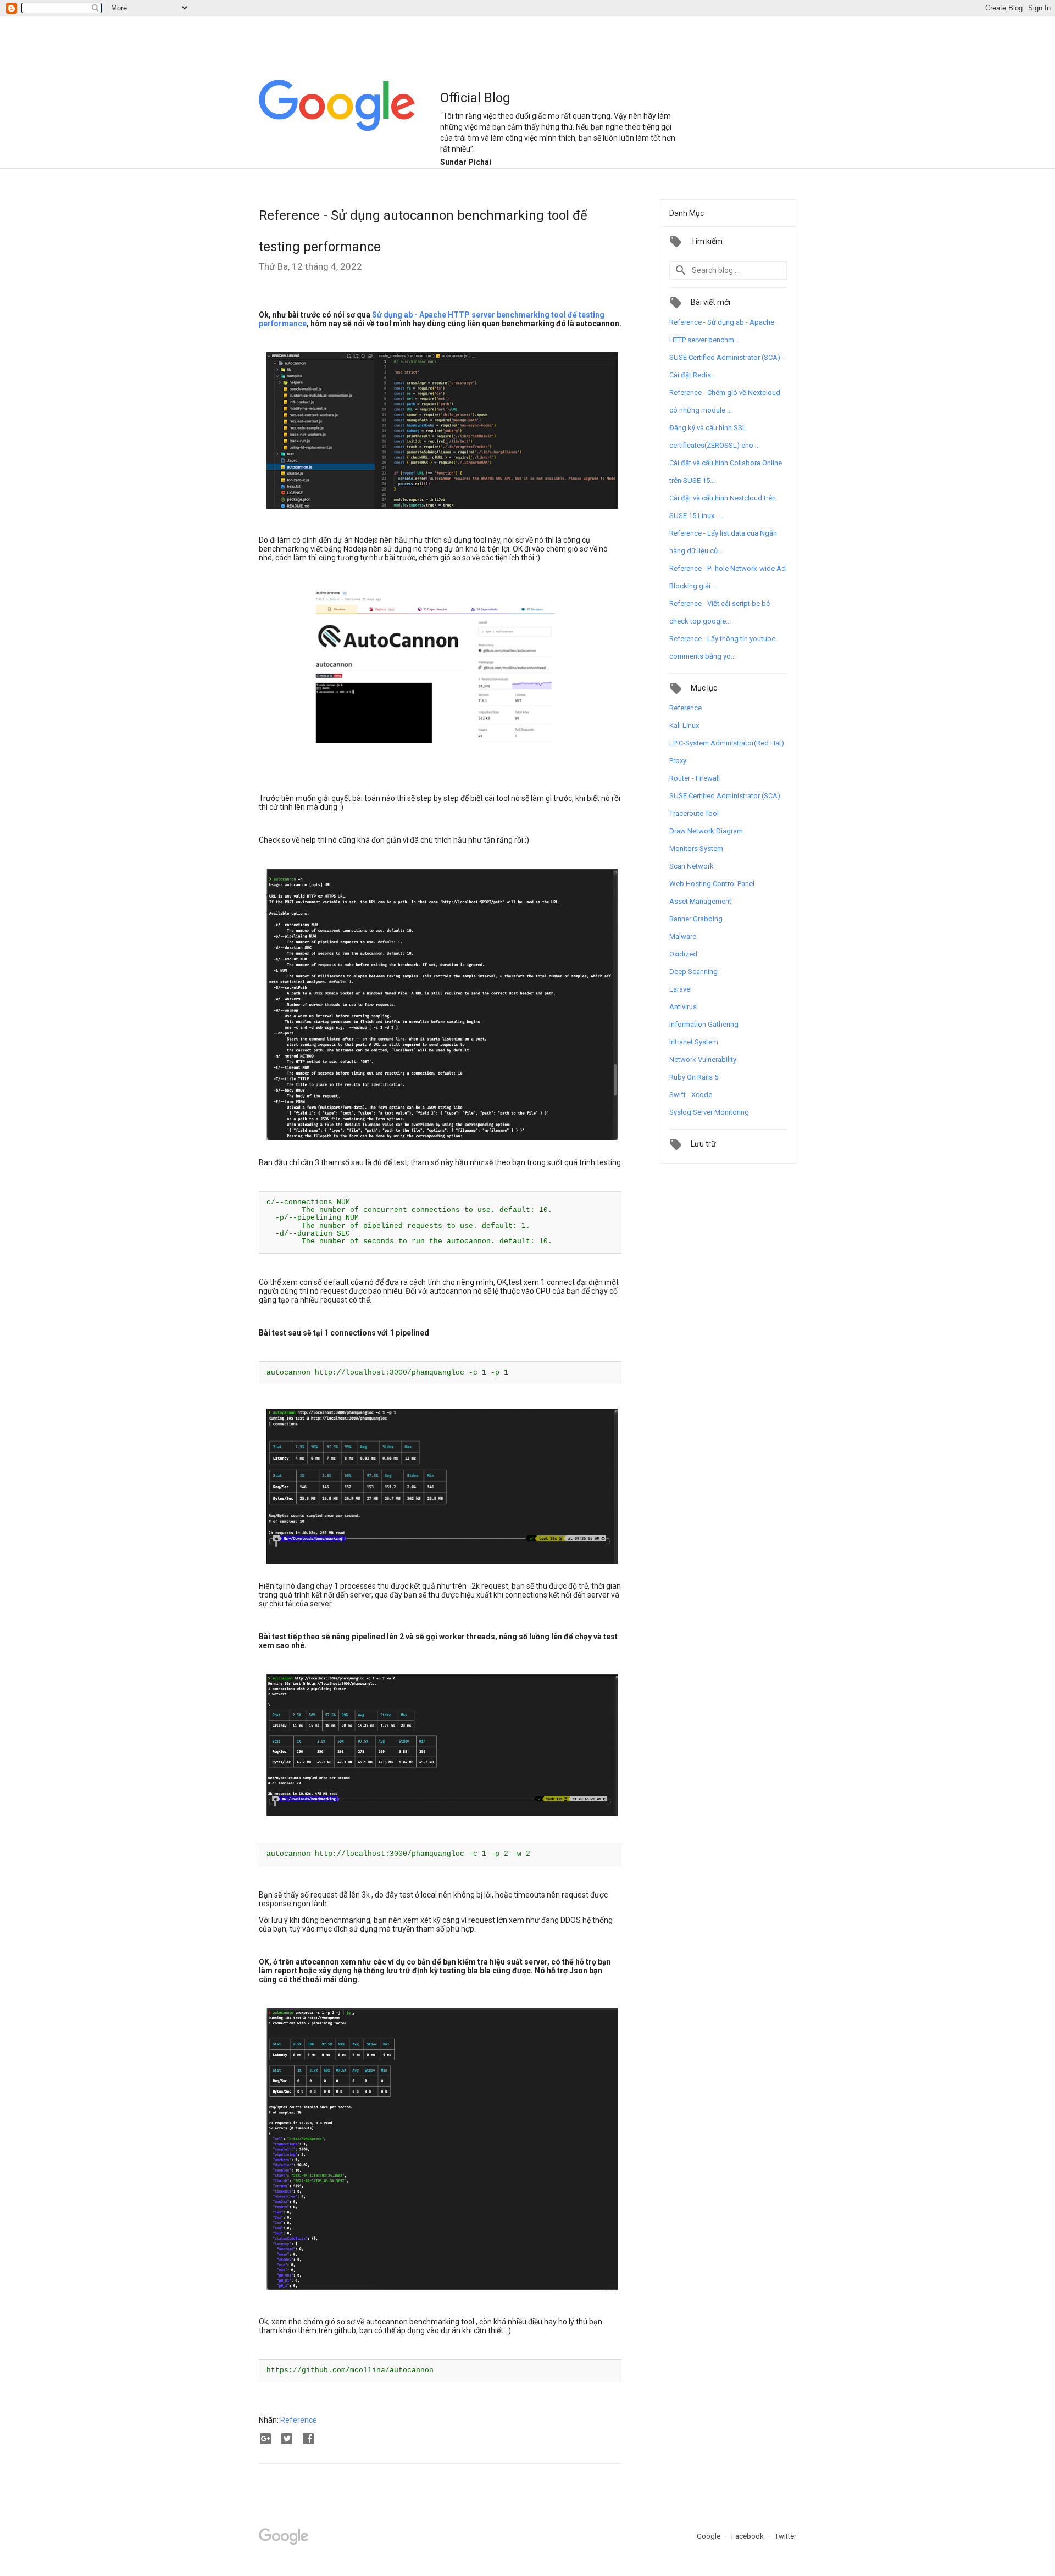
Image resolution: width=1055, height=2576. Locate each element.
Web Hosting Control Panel (712, 884)
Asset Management (700, 901)
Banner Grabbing (696, 919)
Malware (683, 936)
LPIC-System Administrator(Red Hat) (727, 743)
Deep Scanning (693, 972)
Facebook (748, 2536)
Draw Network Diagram (706, 831)
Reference (299, 2420)
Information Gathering (704, 1024)
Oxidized (683, 954)
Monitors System (696, 849)
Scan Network (692, 866)
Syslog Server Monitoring (709, 1112)
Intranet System (694, 1042)
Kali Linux (684, 725)
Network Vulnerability (703, 1059)
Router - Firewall (695, 778)
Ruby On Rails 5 (694, 1077)
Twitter (785, 2536)
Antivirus (683, 1007)
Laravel (681, 989)
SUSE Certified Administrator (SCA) (725, 796)
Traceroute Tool (694, 813)
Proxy (678, 761)
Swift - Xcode (691, 1095)
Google (709, 2536)
